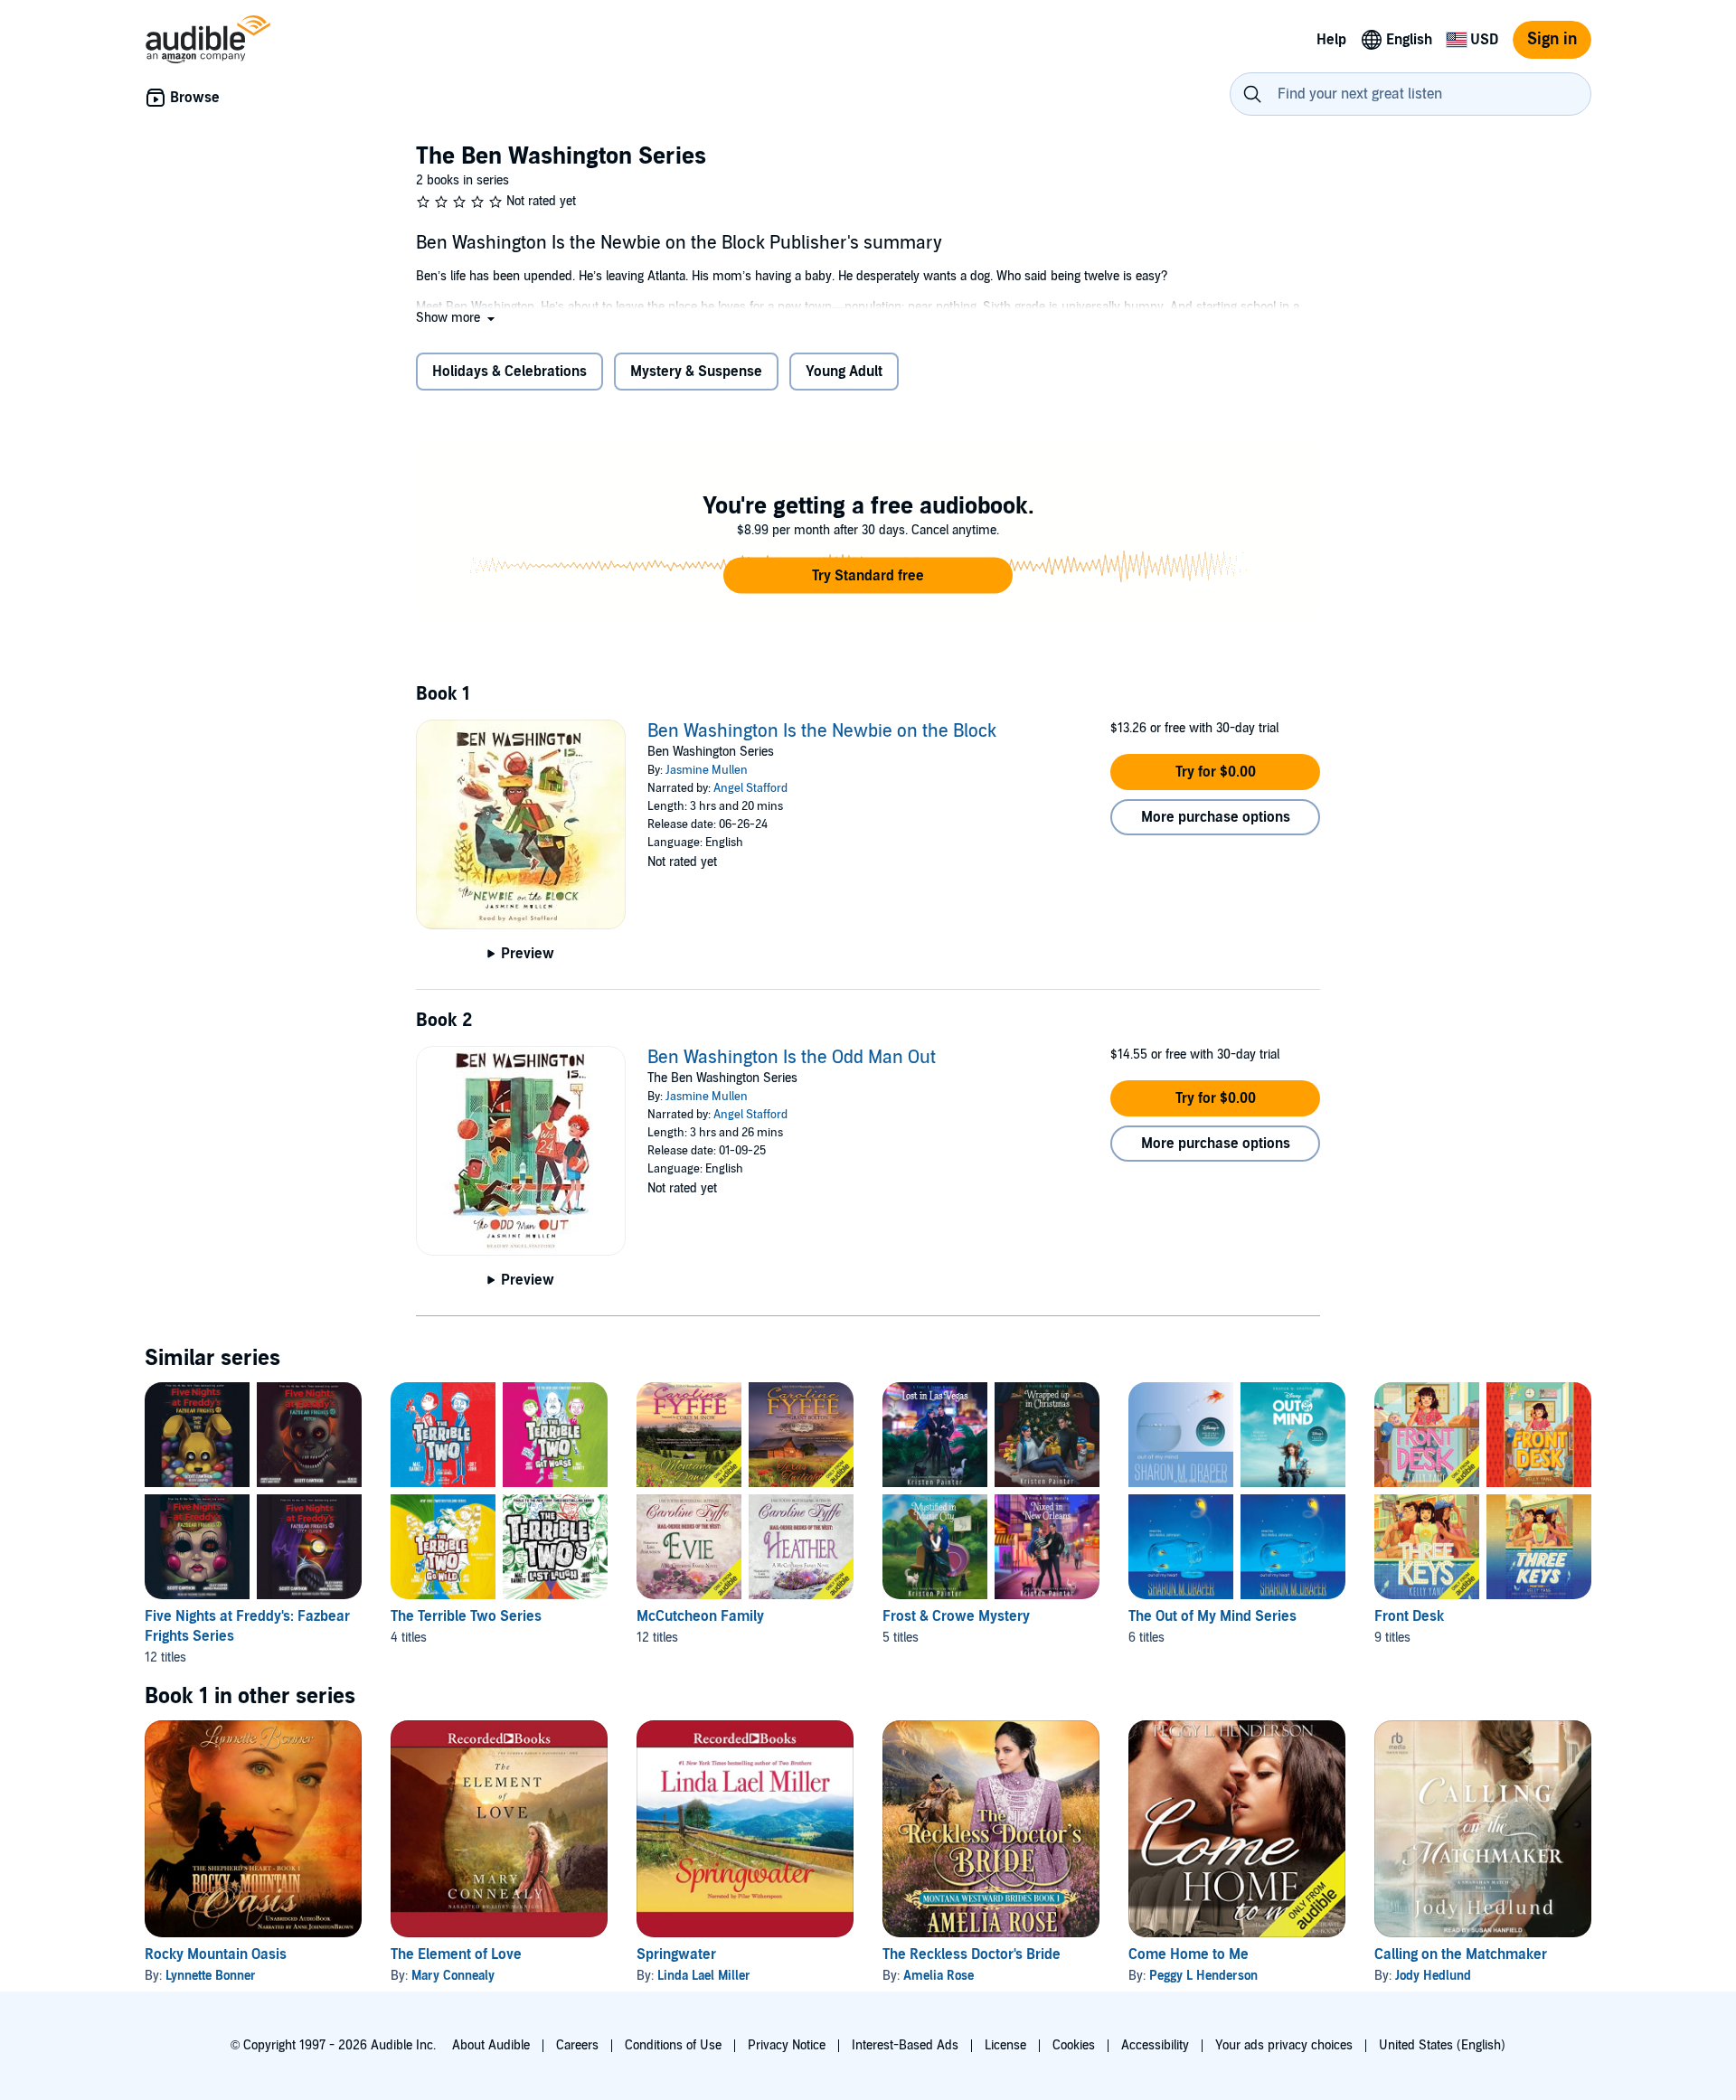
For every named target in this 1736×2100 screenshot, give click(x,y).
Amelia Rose (939, 1976)
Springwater (676, 1954)
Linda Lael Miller (704, 1976)
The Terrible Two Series (466, 1616)
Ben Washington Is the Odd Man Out (792, 1058)
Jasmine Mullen (707, 770)
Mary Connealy (453, 1976)
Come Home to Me (1189, 1954)
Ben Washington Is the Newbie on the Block (822, 731)
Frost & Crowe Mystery (956, 1616)
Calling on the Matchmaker (1461, 1954)
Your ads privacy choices (1284, 2045)
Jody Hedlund (1433, 1976)
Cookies (1074, 2045)
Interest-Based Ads (905, 2045)
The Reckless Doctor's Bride (972, 1954)
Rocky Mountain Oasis (216, 1954)
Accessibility (1155, 2045)
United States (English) (1442, 2045)
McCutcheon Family (700, 1616)
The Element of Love (456, 1954)
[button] (457, 318)
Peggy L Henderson (1203, 1976)
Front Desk (1409, 1616)
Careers (577, 2045)
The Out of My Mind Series (1212, 1616)
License (1005, 2045)
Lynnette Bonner (211, 1976)
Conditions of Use (673, 2045)
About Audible (491, 2045)
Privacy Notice (787, 2045)
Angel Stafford (750, 788)
